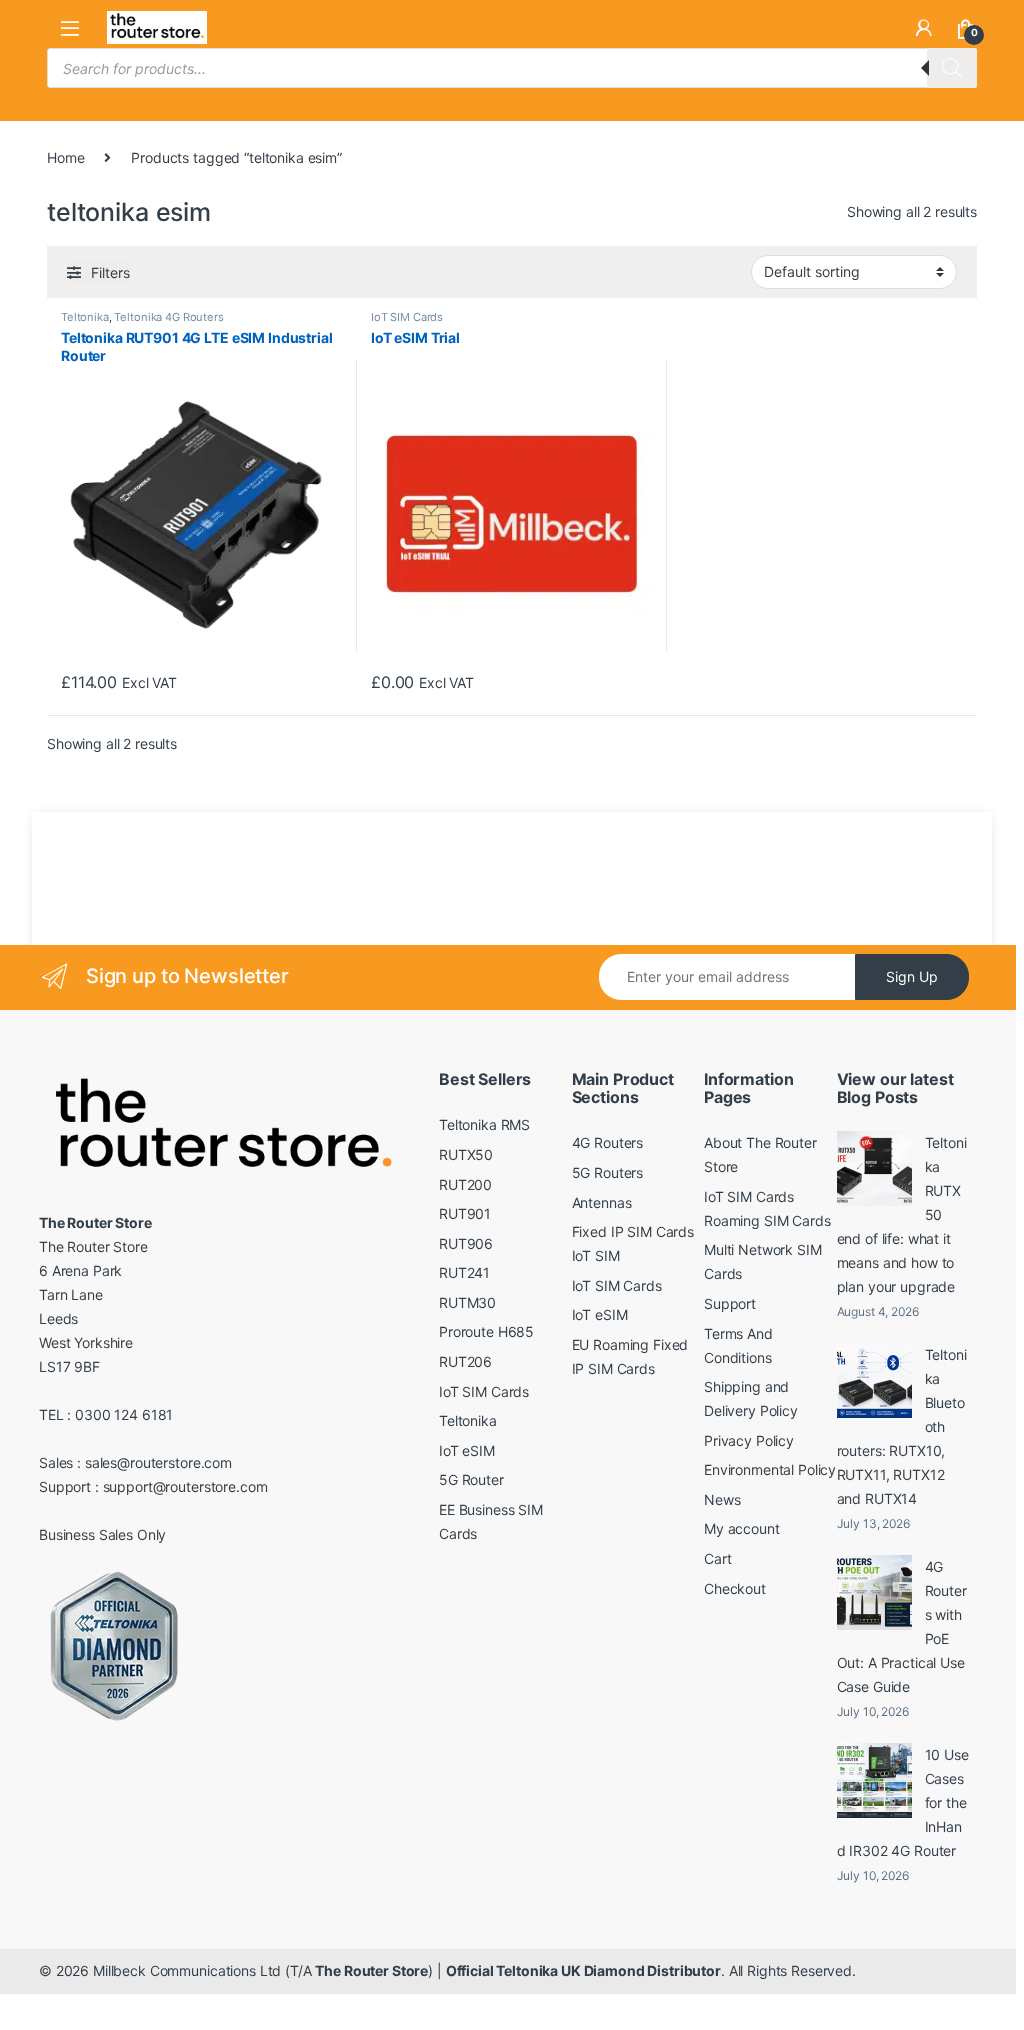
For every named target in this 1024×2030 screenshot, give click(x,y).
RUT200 (465, 1184)
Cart (717, 1558)
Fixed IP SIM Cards (633, 1231)
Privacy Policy (749, 1440)
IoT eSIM (467, 1450)
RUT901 (465, 1213)
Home (65, 157)
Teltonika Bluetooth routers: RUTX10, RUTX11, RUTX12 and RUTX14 (902, 1426)
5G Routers (608, 1172)
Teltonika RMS (484, 1124)
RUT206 (465, 1361)
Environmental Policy (770, 1469)
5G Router (471, 1479)
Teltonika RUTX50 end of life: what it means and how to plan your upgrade (902, 1214)
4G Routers (608, 1142)
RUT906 (466, 1243)
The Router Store (371, 1970)
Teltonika (85, 317)
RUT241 (464, 1272)
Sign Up (912, 976)
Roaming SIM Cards (767, 1220)
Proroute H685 (486, 1331)
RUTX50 (466, 1154)
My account (742, 1528)
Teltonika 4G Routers (168, 317)
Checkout (735, 1588)
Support (730, 1303)
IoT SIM (596, 1255)
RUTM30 (467, 1302)
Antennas (602, 1202)
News (722, 1499)
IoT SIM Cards (407, 317)
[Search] (952, 68)
